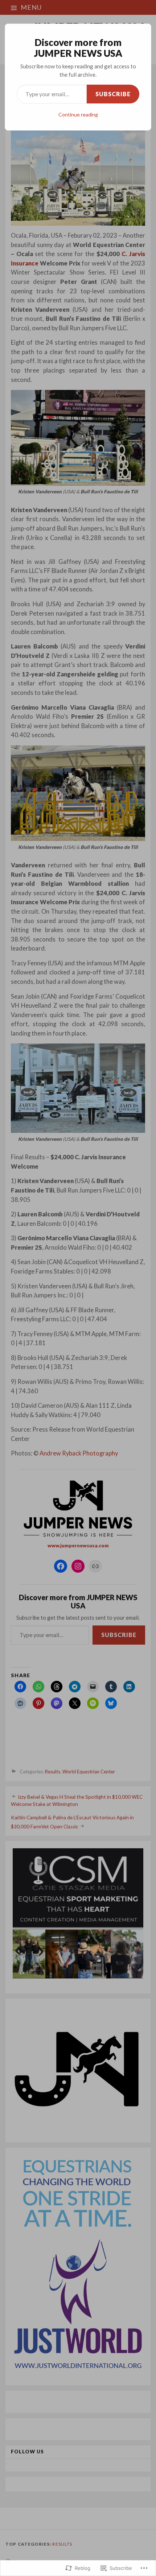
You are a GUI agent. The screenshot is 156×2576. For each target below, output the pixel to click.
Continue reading (78, 114)
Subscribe (113, 94)
